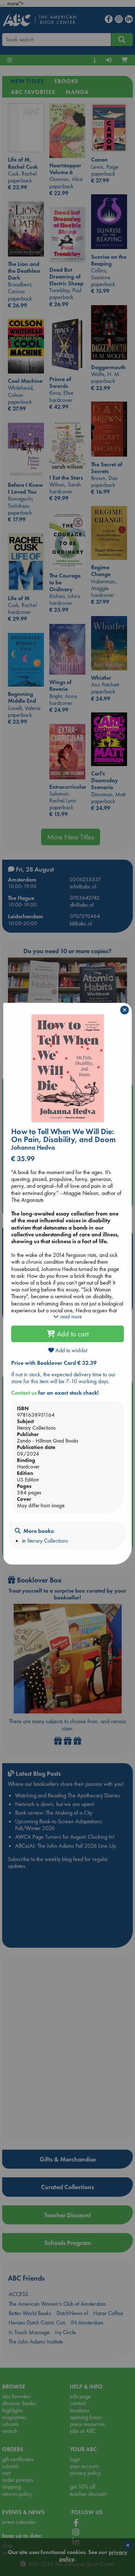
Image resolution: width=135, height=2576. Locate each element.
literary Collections (48, 1541)
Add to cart (72, 1334)
